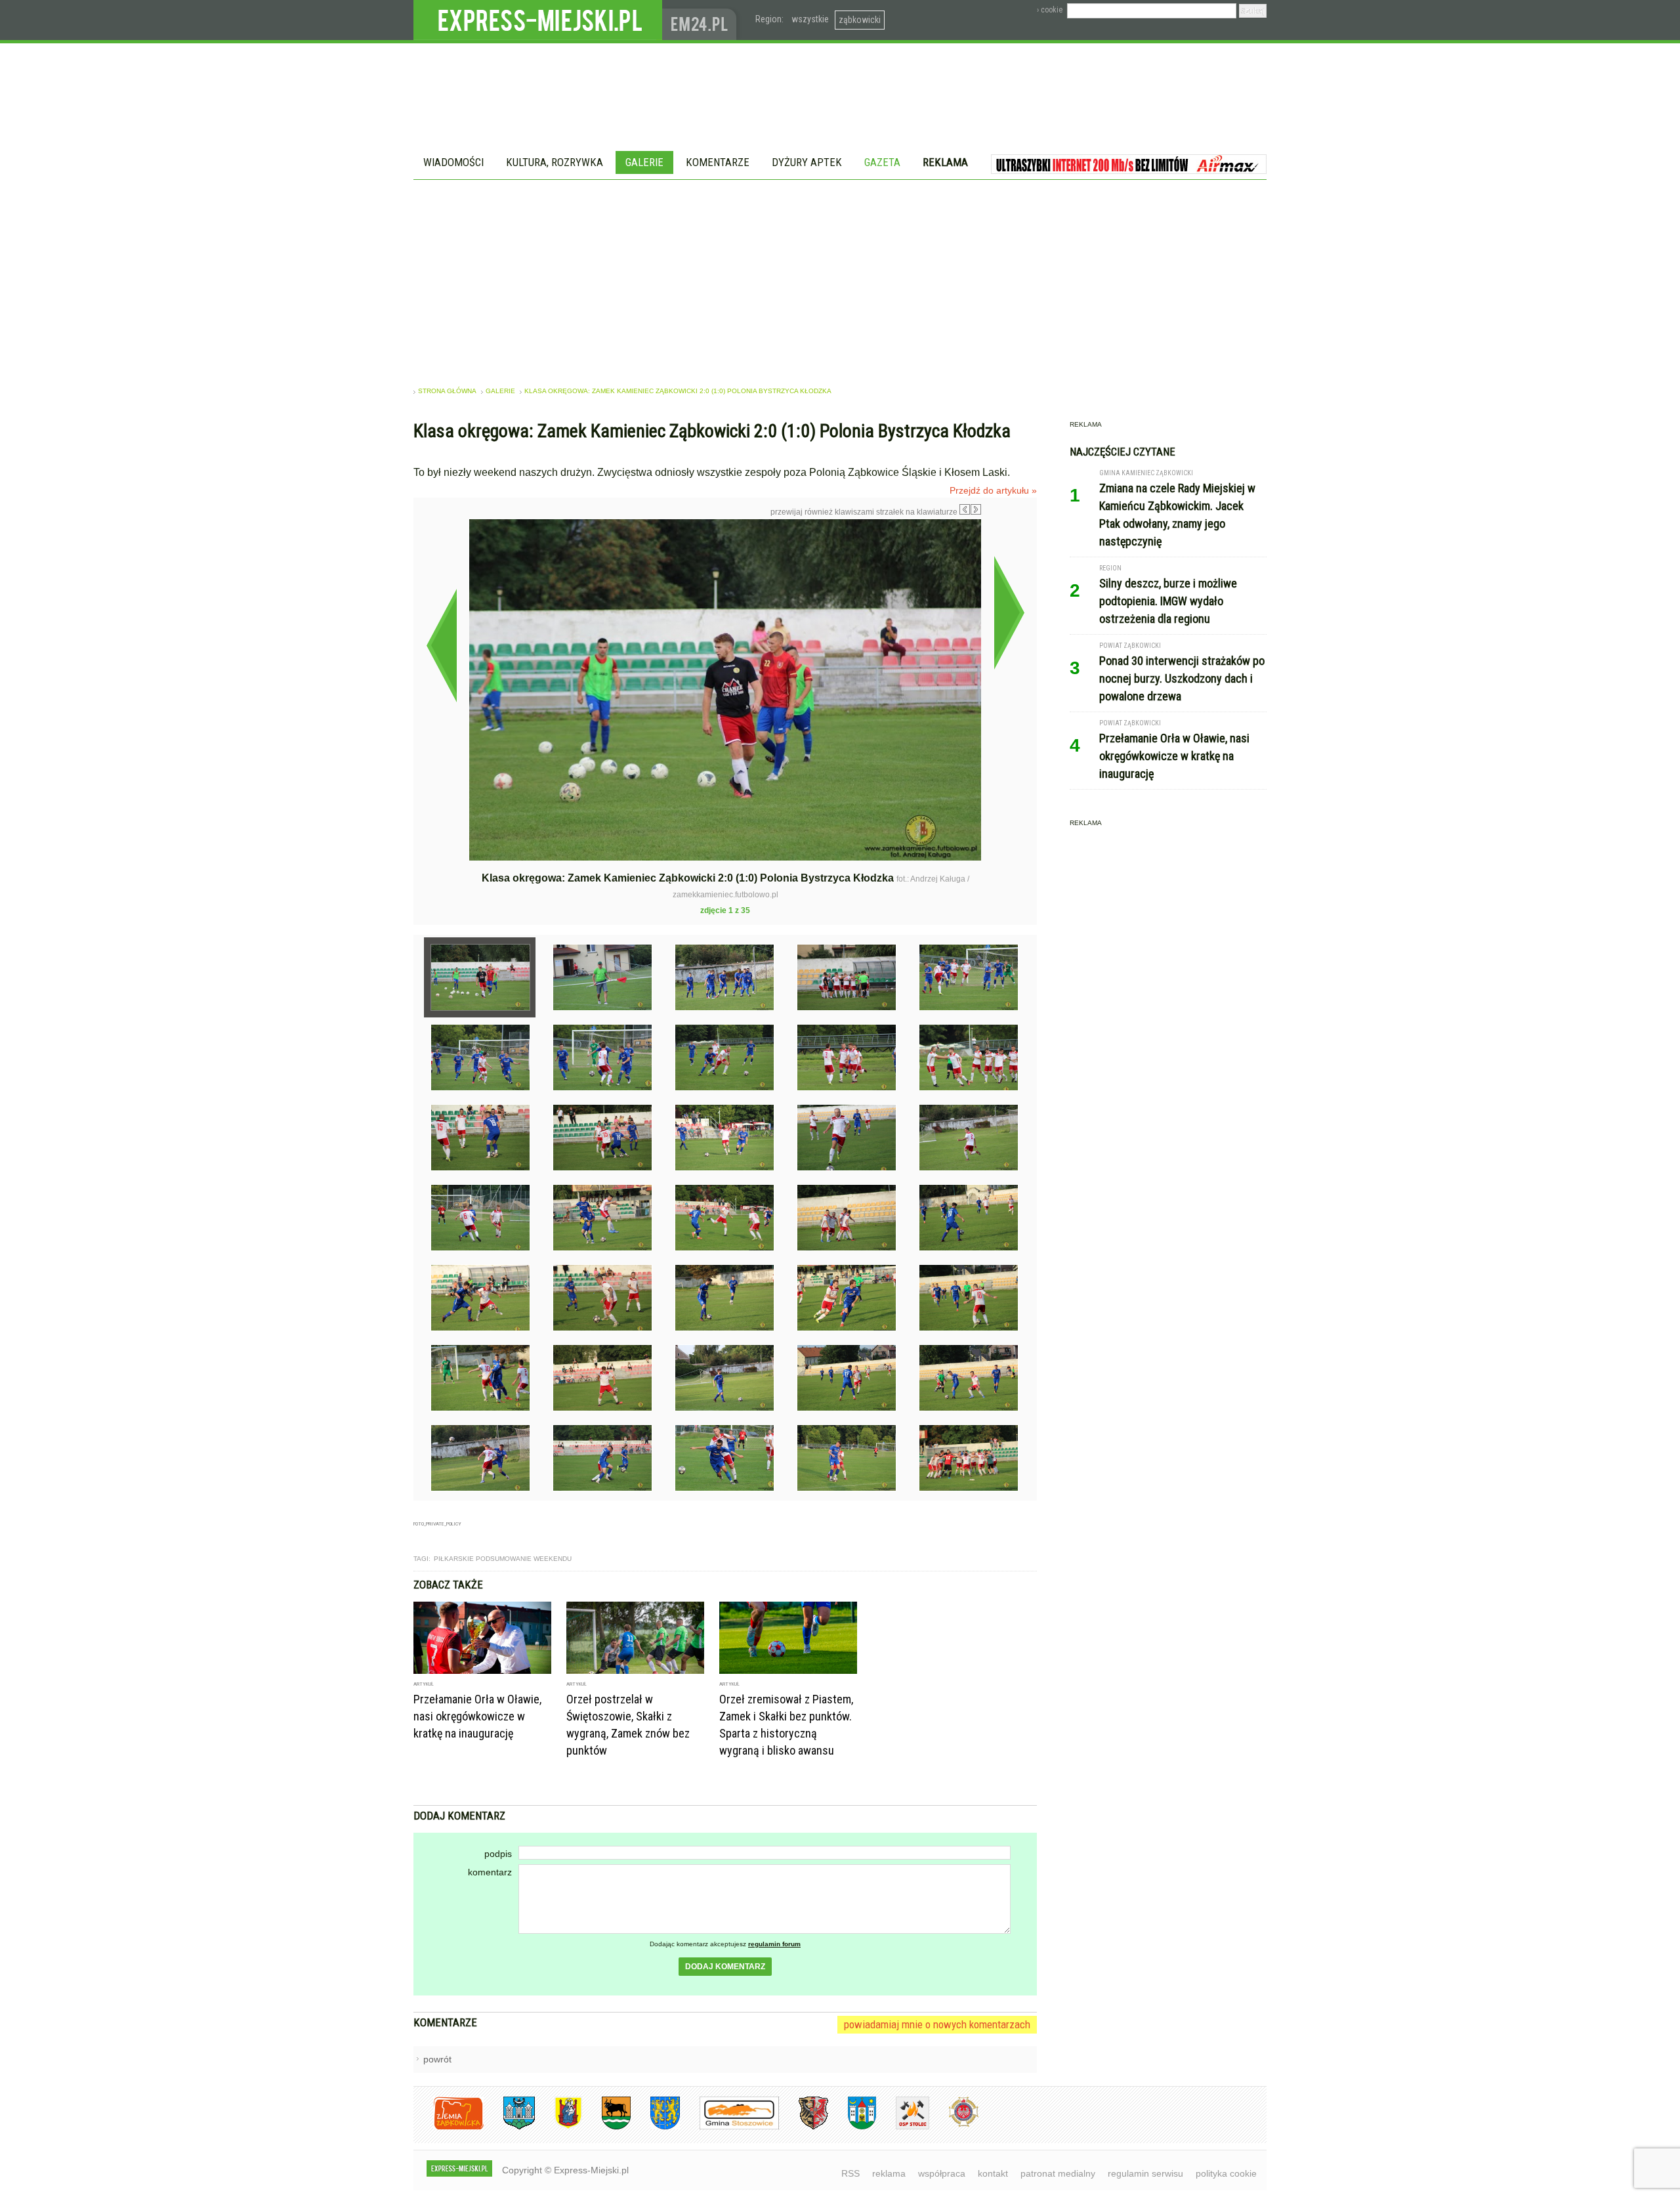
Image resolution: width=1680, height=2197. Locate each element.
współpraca (942, 2173)
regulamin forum (774, 1944)
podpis (498, 1854)
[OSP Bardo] (954, 2125)
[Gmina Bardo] (558, 2127)
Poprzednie (441, 645)
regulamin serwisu (1145, 2173)
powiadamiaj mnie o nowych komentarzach (937, 2024)
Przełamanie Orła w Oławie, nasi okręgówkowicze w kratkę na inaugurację (477, 1716)
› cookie (1050, 10)
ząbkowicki (860, 20)
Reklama (945, 162)
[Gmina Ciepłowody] (606, 2127)
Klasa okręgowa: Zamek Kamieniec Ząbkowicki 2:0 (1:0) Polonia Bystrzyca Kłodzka (678, 391)
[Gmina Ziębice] (852, 2127)
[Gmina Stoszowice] (729, 2127)
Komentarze (718, 162)
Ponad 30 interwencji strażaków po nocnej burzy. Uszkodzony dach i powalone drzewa (1182, 678)
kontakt (993, 2173)
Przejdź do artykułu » (993, 490)
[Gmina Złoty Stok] (804, 2127)
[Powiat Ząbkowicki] (449, 2127)
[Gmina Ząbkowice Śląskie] (509, 2127)
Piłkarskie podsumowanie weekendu (503, 1559)
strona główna (447, 391)
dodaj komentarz (725, 1967)
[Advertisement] (840, 278)
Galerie (644, 162)
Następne (1009, 612)
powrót (437, 2059)
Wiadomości (453, 162)
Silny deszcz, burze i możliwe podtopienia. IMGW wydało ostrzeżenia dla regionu (1168, 601)
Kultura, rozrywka (555, 162)
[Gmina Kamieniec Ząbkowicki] (655, 2127)
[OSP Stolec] (903, 2127)
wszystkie (810, 19)
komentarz (490, 1872)
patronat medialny (1058, 2173)
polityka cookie (1226, 2173)
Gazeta (882, 162)
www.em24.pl (702, 20)
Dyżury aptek (807, 162)
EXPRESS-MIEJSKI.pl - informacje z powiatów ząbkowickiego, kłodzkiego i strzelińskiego (538, 20)
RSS (850, 2173)
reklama (889, 2173)
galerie (500, 391)
